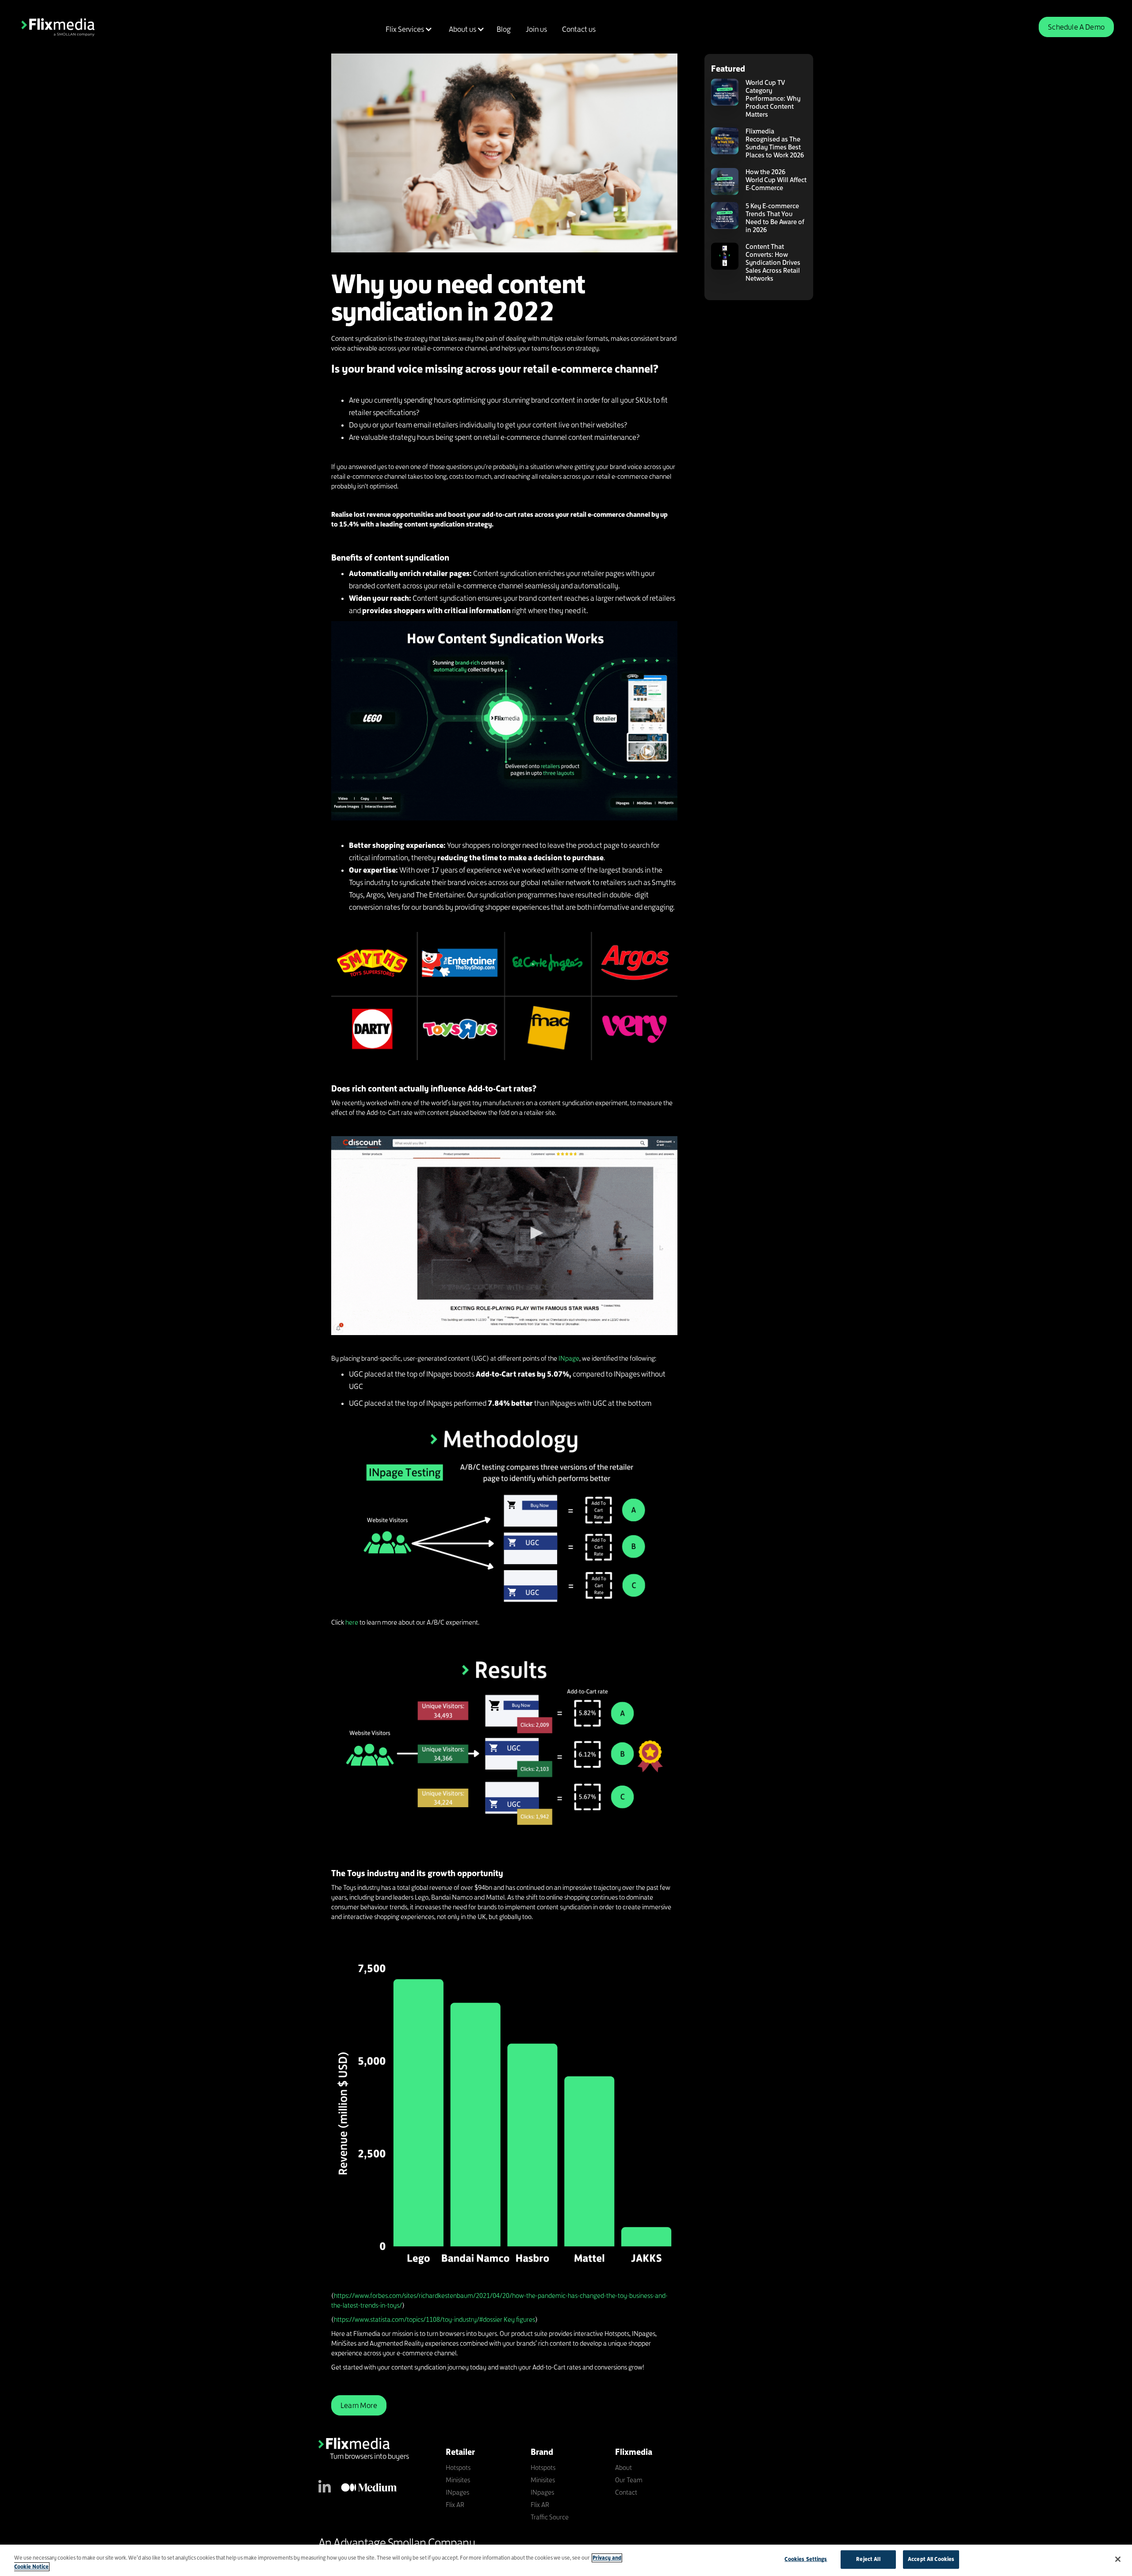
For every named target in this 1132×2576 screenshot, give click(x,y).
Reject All (868, 2559)
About (623, 2467)
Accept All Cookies (931, 2559)
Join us (536, 29)
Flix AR (455, 2505)
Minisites (458, 2480)
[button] (407, 29)
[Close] (1118, 2559)
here (352, 1622)
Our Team (629, 2480)
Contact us (579, 29)
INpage (569, 1358)
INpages (457, 2492)
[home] (58, 27)
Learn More (359, 2405)
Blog (504, 29)
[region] (566, 2560)
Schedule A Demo (1076, 27)
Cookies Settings (806, 2559)
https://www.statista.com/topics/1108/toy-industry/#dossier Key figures (434, 2319)
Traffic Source (550, 2517)
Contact (626, 2492)
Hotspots (458, 2467)
